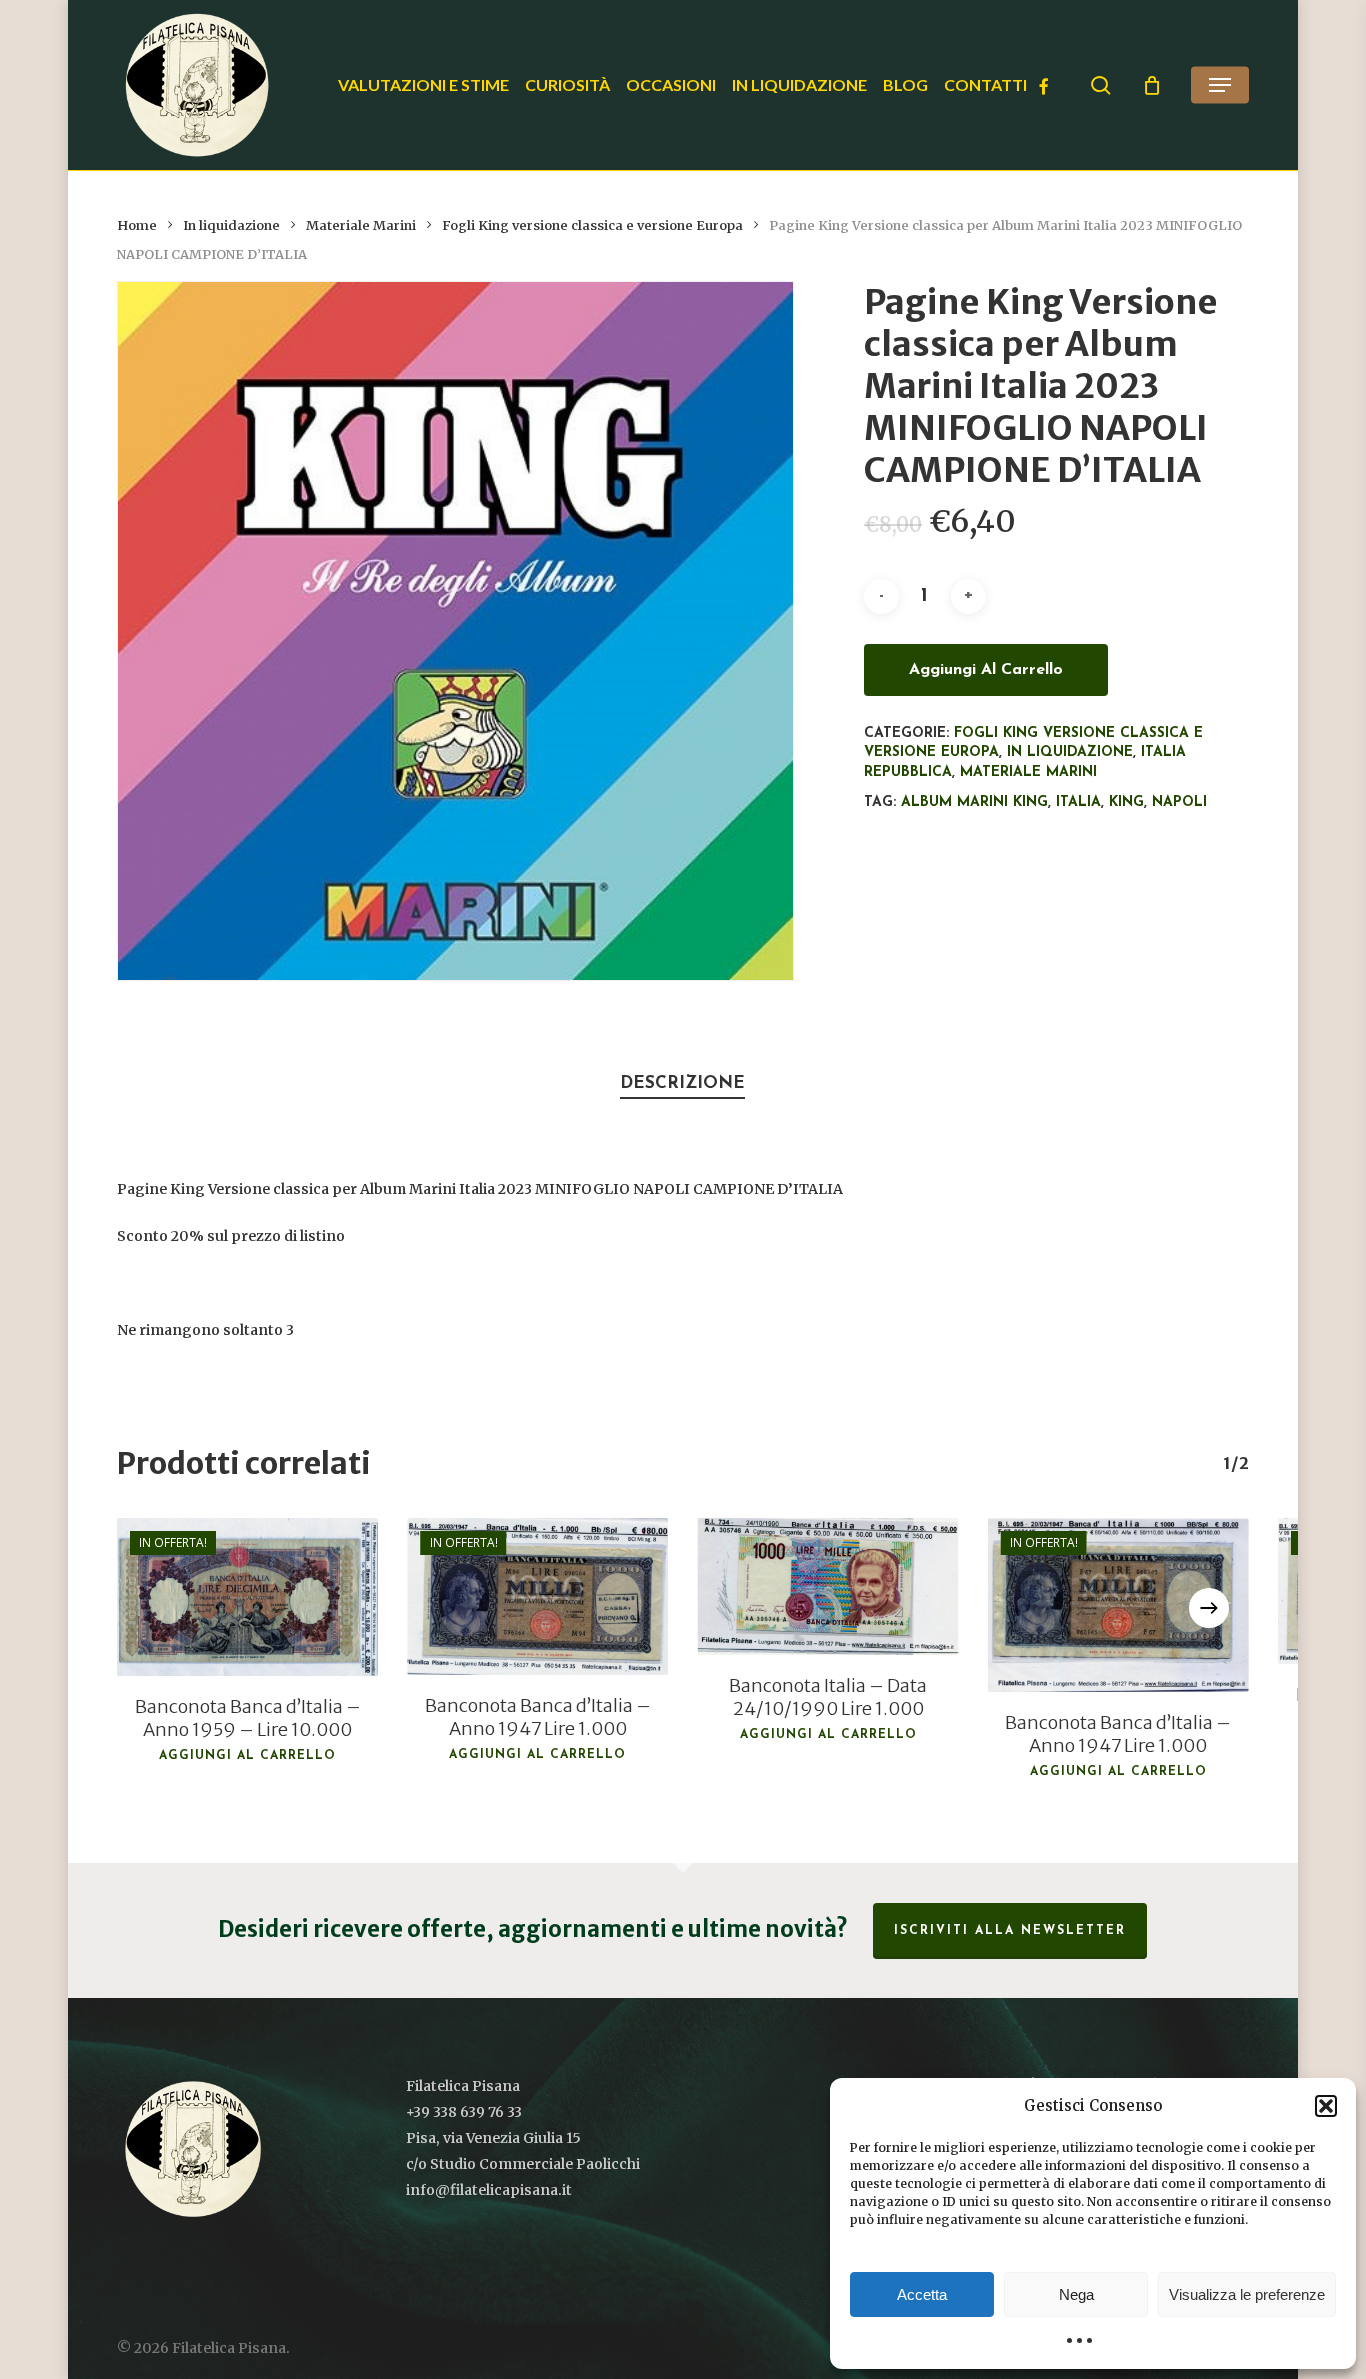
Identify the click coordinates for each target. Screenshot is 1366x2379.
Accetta (922, 2294)
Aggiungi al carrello (986, 670)
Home (137, 225)
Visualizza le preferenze (1247, 2294)
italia (1078, 802)
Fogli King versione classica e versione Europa (592, 225)
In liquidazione (231, 225)
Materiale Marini (361, 225)
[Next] (1209, 1608)
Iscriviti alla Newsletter (1010, 1931)
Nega (1076, 2294)
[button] (1326, 2106)
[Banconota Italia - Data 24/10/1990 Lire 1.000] (828, 1586)
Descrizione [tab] (682, 1083)
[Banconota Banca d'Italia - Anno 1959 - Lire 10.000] (247, 1596)
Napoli (1179, 802)
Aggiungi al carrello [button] (247, 1756)
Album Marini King (974, 802)
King (1126, 802)
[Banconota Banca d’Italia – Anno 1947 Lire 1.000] (538, 1596)
